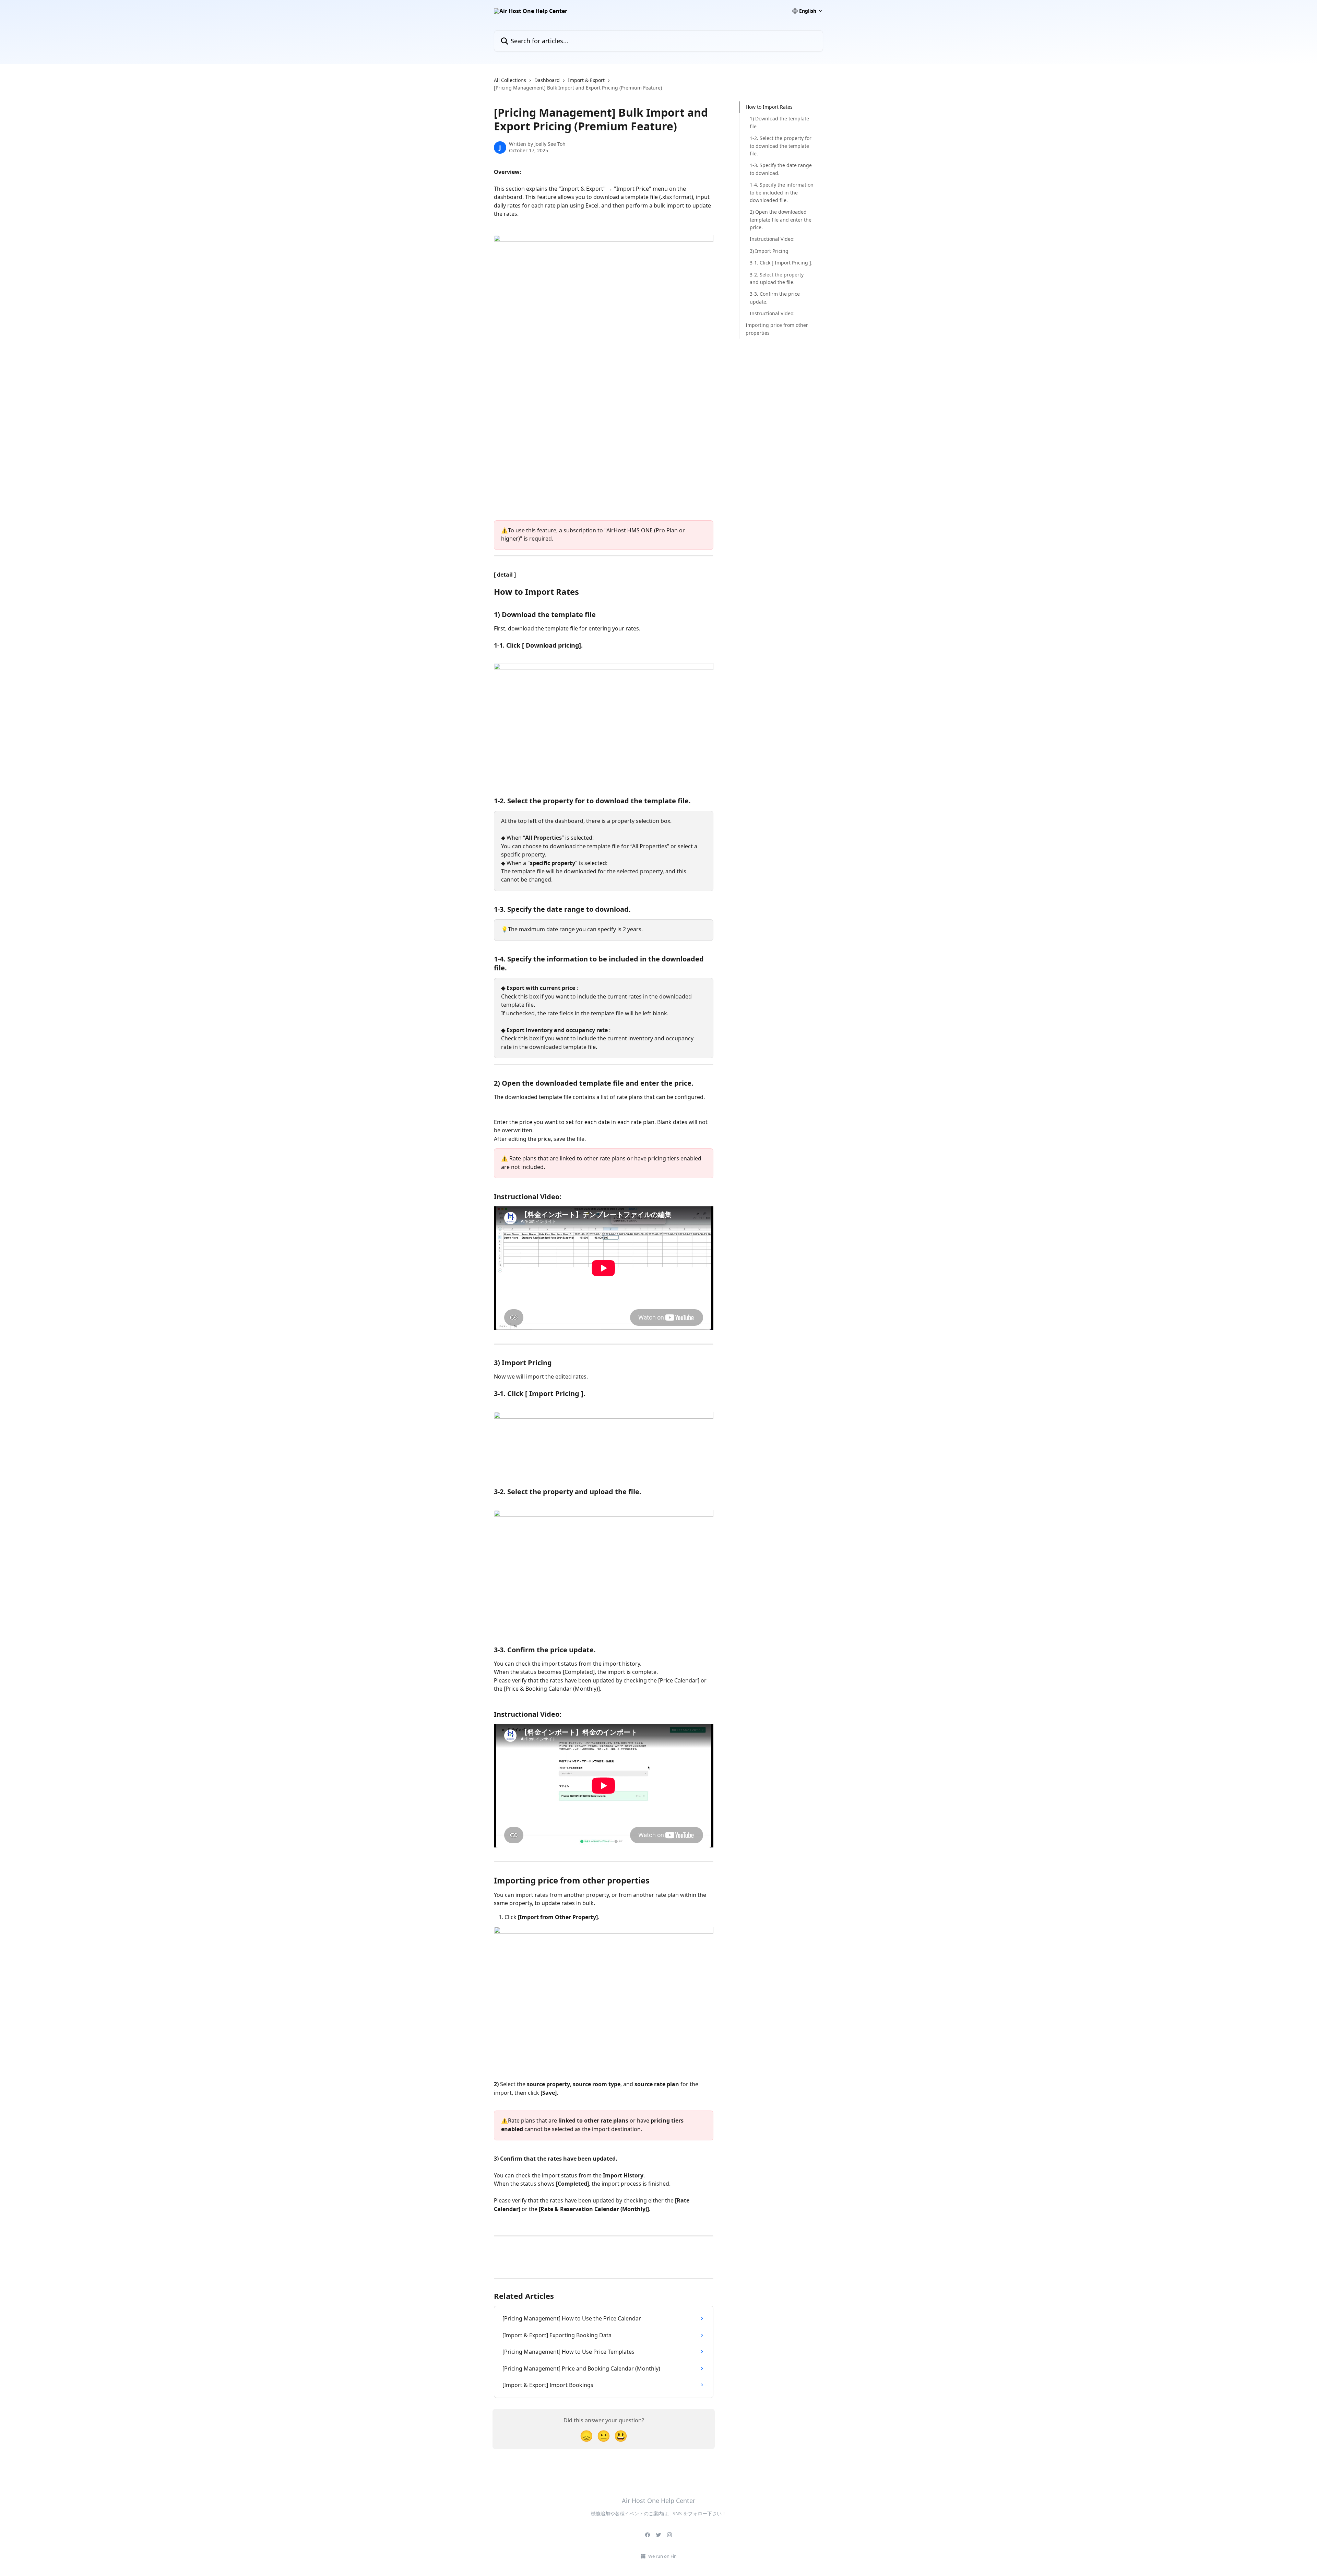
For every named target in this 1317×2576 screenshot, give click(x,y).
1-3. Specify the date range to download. (781, 169)
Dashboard (547, 80)
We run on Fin (662, 2556)
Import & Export (586, 80)
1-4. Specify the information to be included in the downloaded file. (782, 192)
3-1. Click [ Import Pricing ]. (781, 263)
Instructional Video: (772, 239)
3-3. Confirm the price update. (775, 298)
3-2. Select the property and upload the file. (777, 278)
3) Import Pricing (769, 251)
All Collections (510, 80)
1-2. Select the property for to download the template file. (781, 146)
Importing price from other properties (777, 329)
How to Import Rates (769, 107)
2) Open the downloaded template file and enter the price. (781, 220)
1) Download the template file (779, 122)
